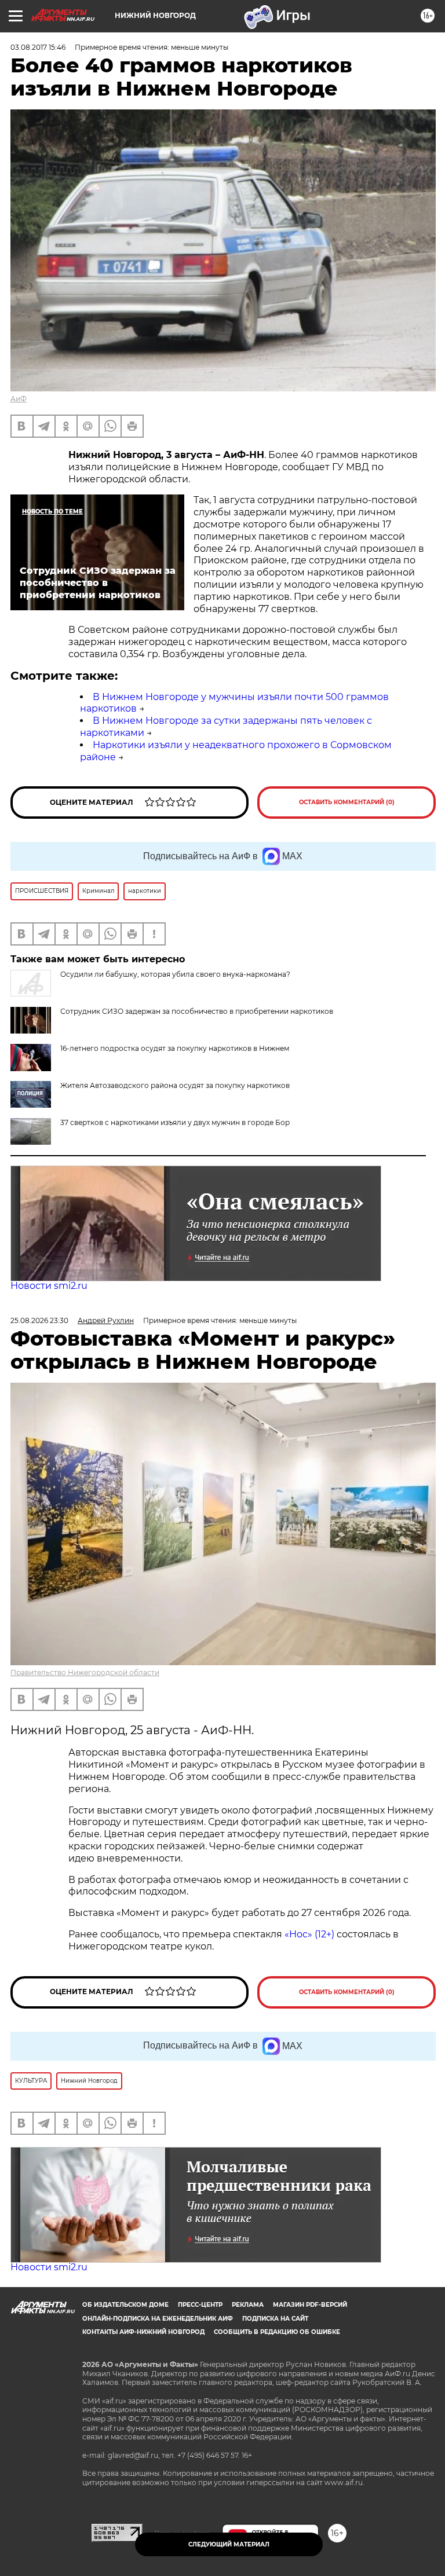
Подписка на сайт (275, 2319)
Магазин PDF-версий (310, 2305)
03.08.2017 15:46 (38, 47)
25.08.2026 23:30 (39, 1320)
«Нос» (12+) (308, 1934)
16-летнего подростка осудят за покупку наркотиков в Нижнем (175, 1048)
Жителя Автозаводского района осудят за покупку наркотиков (175, 1085)
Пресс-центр (200, 2305)
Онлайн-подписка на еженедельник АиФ (158, 2319)
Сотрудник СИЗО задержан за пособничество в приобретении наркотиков (197, 1011)
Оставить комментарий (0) (347, 802)
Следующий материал (229, 2544)
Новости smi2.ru (49, 1286)
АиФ (19, 399)
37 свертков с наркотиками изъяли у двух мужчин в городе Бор (175, 1122)
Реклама (248, 2305)
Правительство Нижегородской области (85, 1672)
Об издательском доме (125, 2305)
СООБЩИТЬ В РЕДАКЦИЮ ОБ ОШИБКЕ (277, 2332)
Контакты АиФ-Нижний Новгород (143, 2332)
